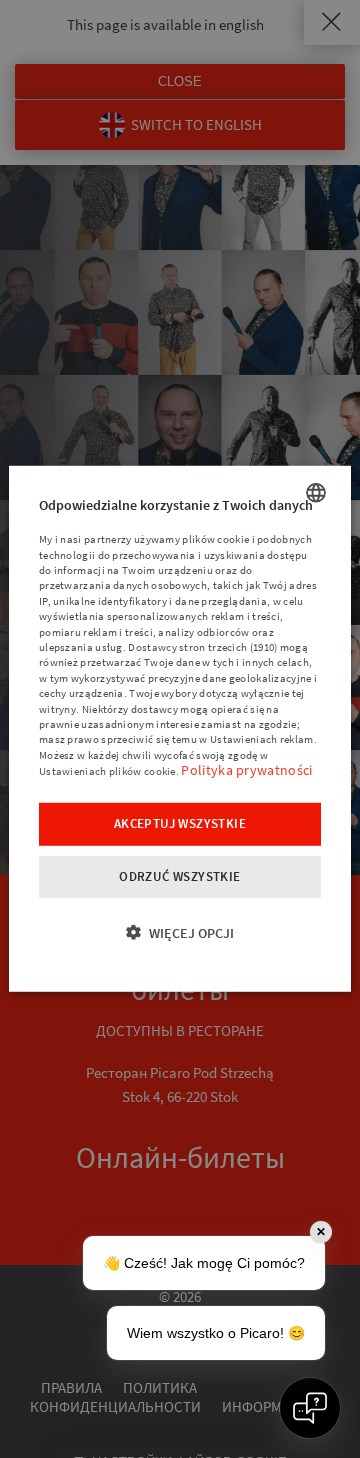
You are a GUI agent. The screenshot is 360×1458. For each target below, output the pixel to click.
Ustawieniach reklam (262, 739)
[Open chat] (310, 1408)
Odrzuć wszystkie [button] (179, 875)
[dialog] (180, 729)
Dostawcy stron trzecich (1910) (202, 647)
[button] (180, 932)
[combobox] (316, 493)
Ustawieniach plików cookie (107, 771)
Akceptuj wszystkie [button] (180, 822)
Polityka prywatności (246, 770)
